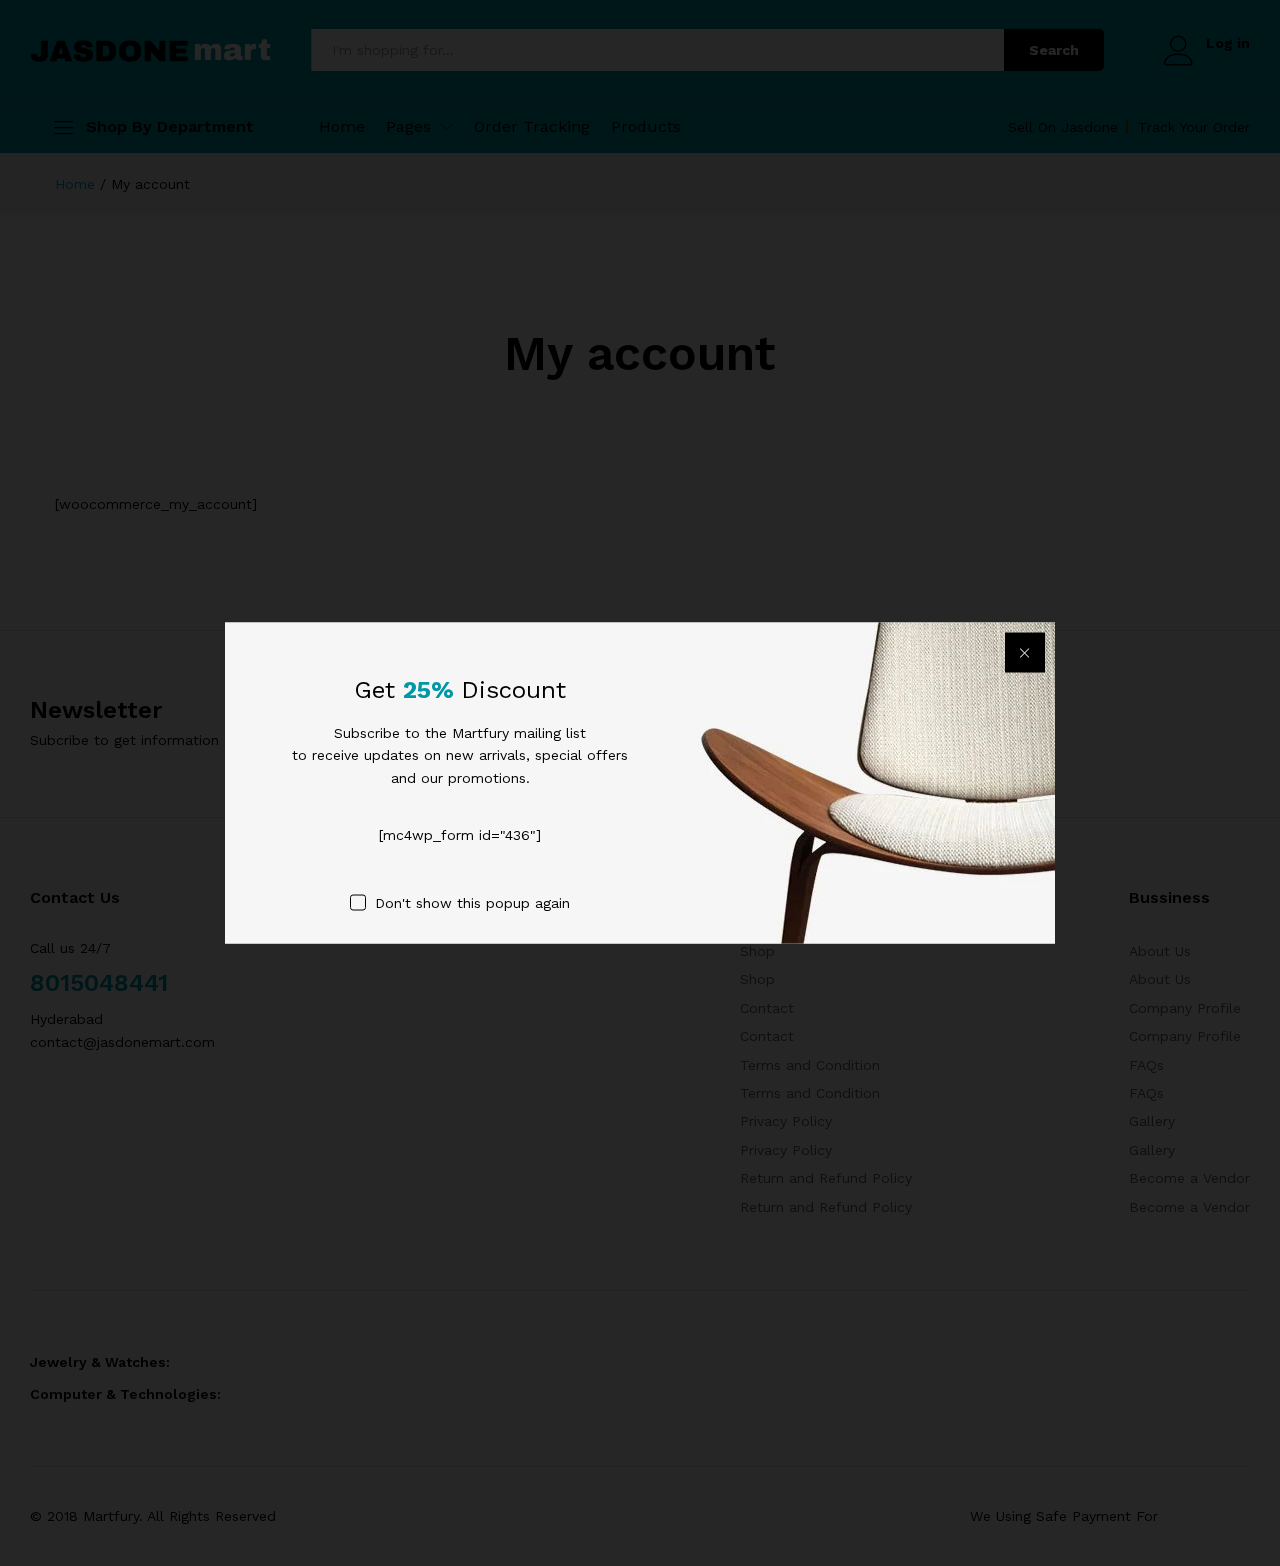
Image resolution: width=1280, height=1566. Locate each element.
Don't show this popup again (472, 902)
